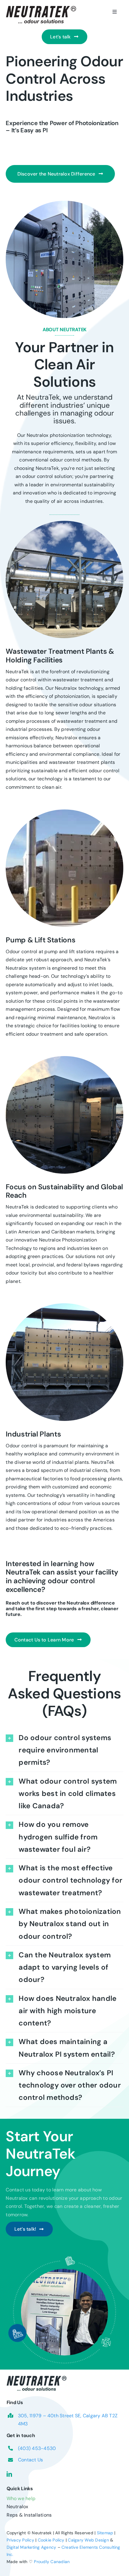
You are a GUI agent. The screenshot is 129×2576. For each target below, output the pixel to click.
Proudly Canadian (52, 2562)
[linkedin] (9, 2474)
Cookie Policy (51, 2540)
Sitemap (105, 2533)
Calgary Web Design (88, 2540)
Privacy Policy (20, 2540)
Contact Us (30, 2460)
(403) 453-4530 (37, 2448)
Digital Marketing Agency (31, 2547)
